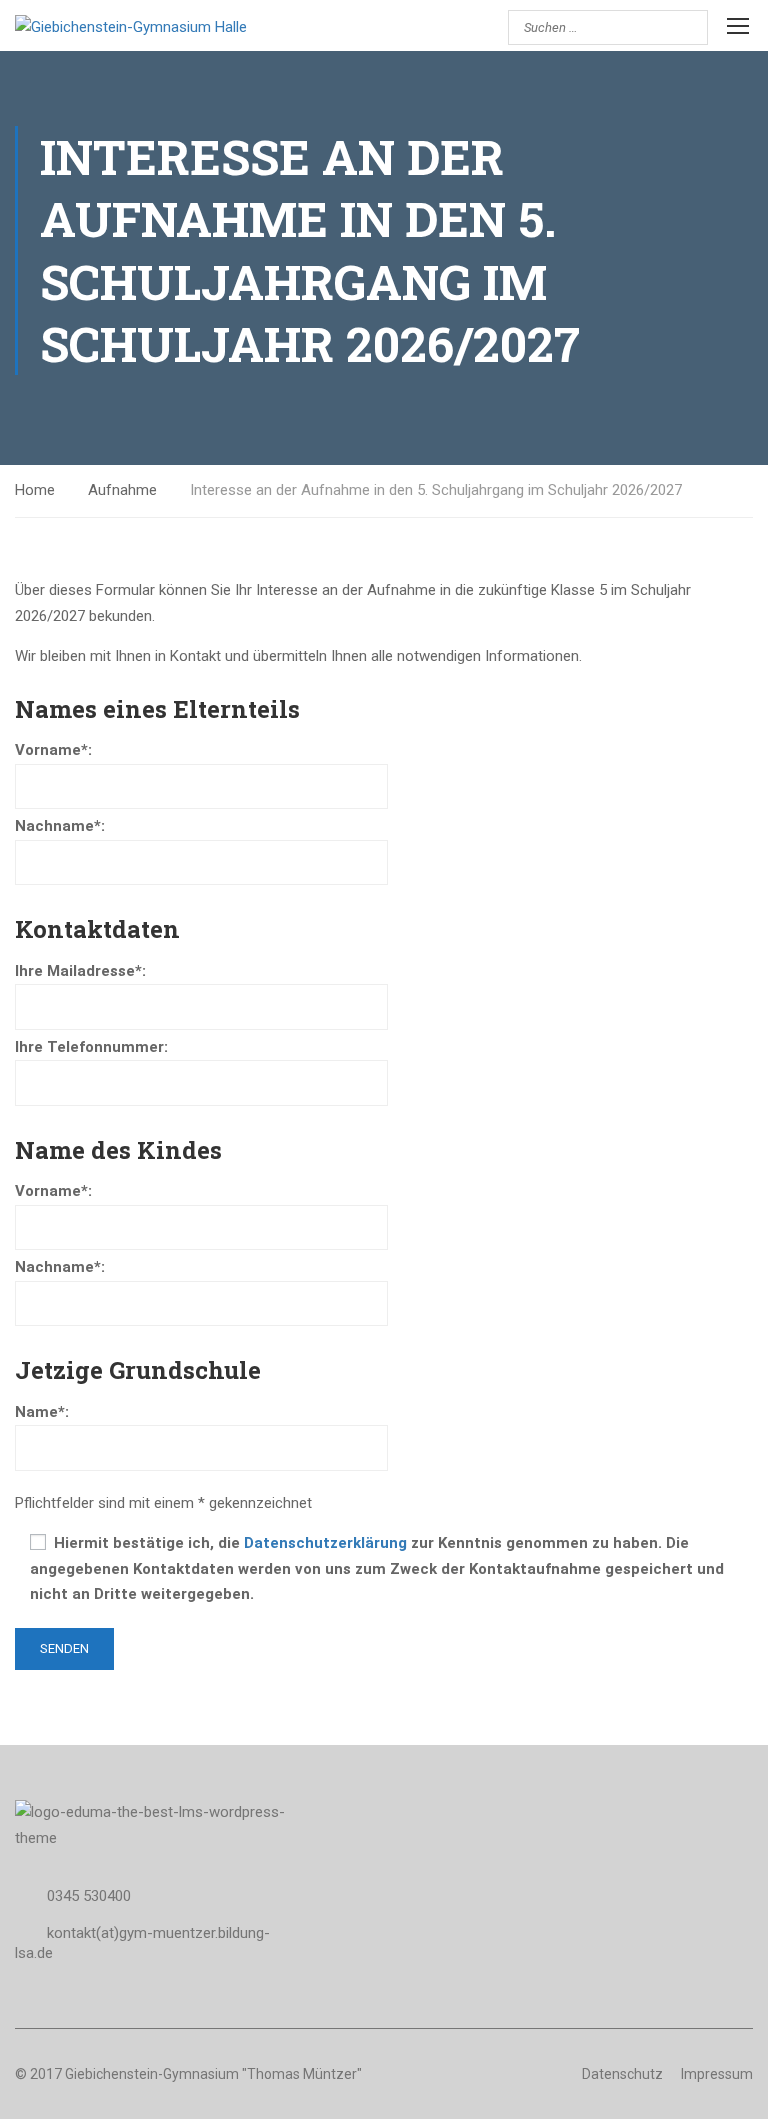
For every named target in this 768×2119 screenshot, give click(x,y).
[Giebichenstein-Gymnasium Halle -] (190, 28)
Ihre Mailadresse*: (80, 971)
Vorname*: (53, 750)
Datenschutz (622, 2074)
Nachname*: (60, 826)
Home (35, 490)
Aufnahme (122, 490)
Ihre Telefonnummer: (91, 1047)
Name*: (42, 1412)
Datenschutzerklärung (325, 1543)
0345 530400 (89, 1896)
